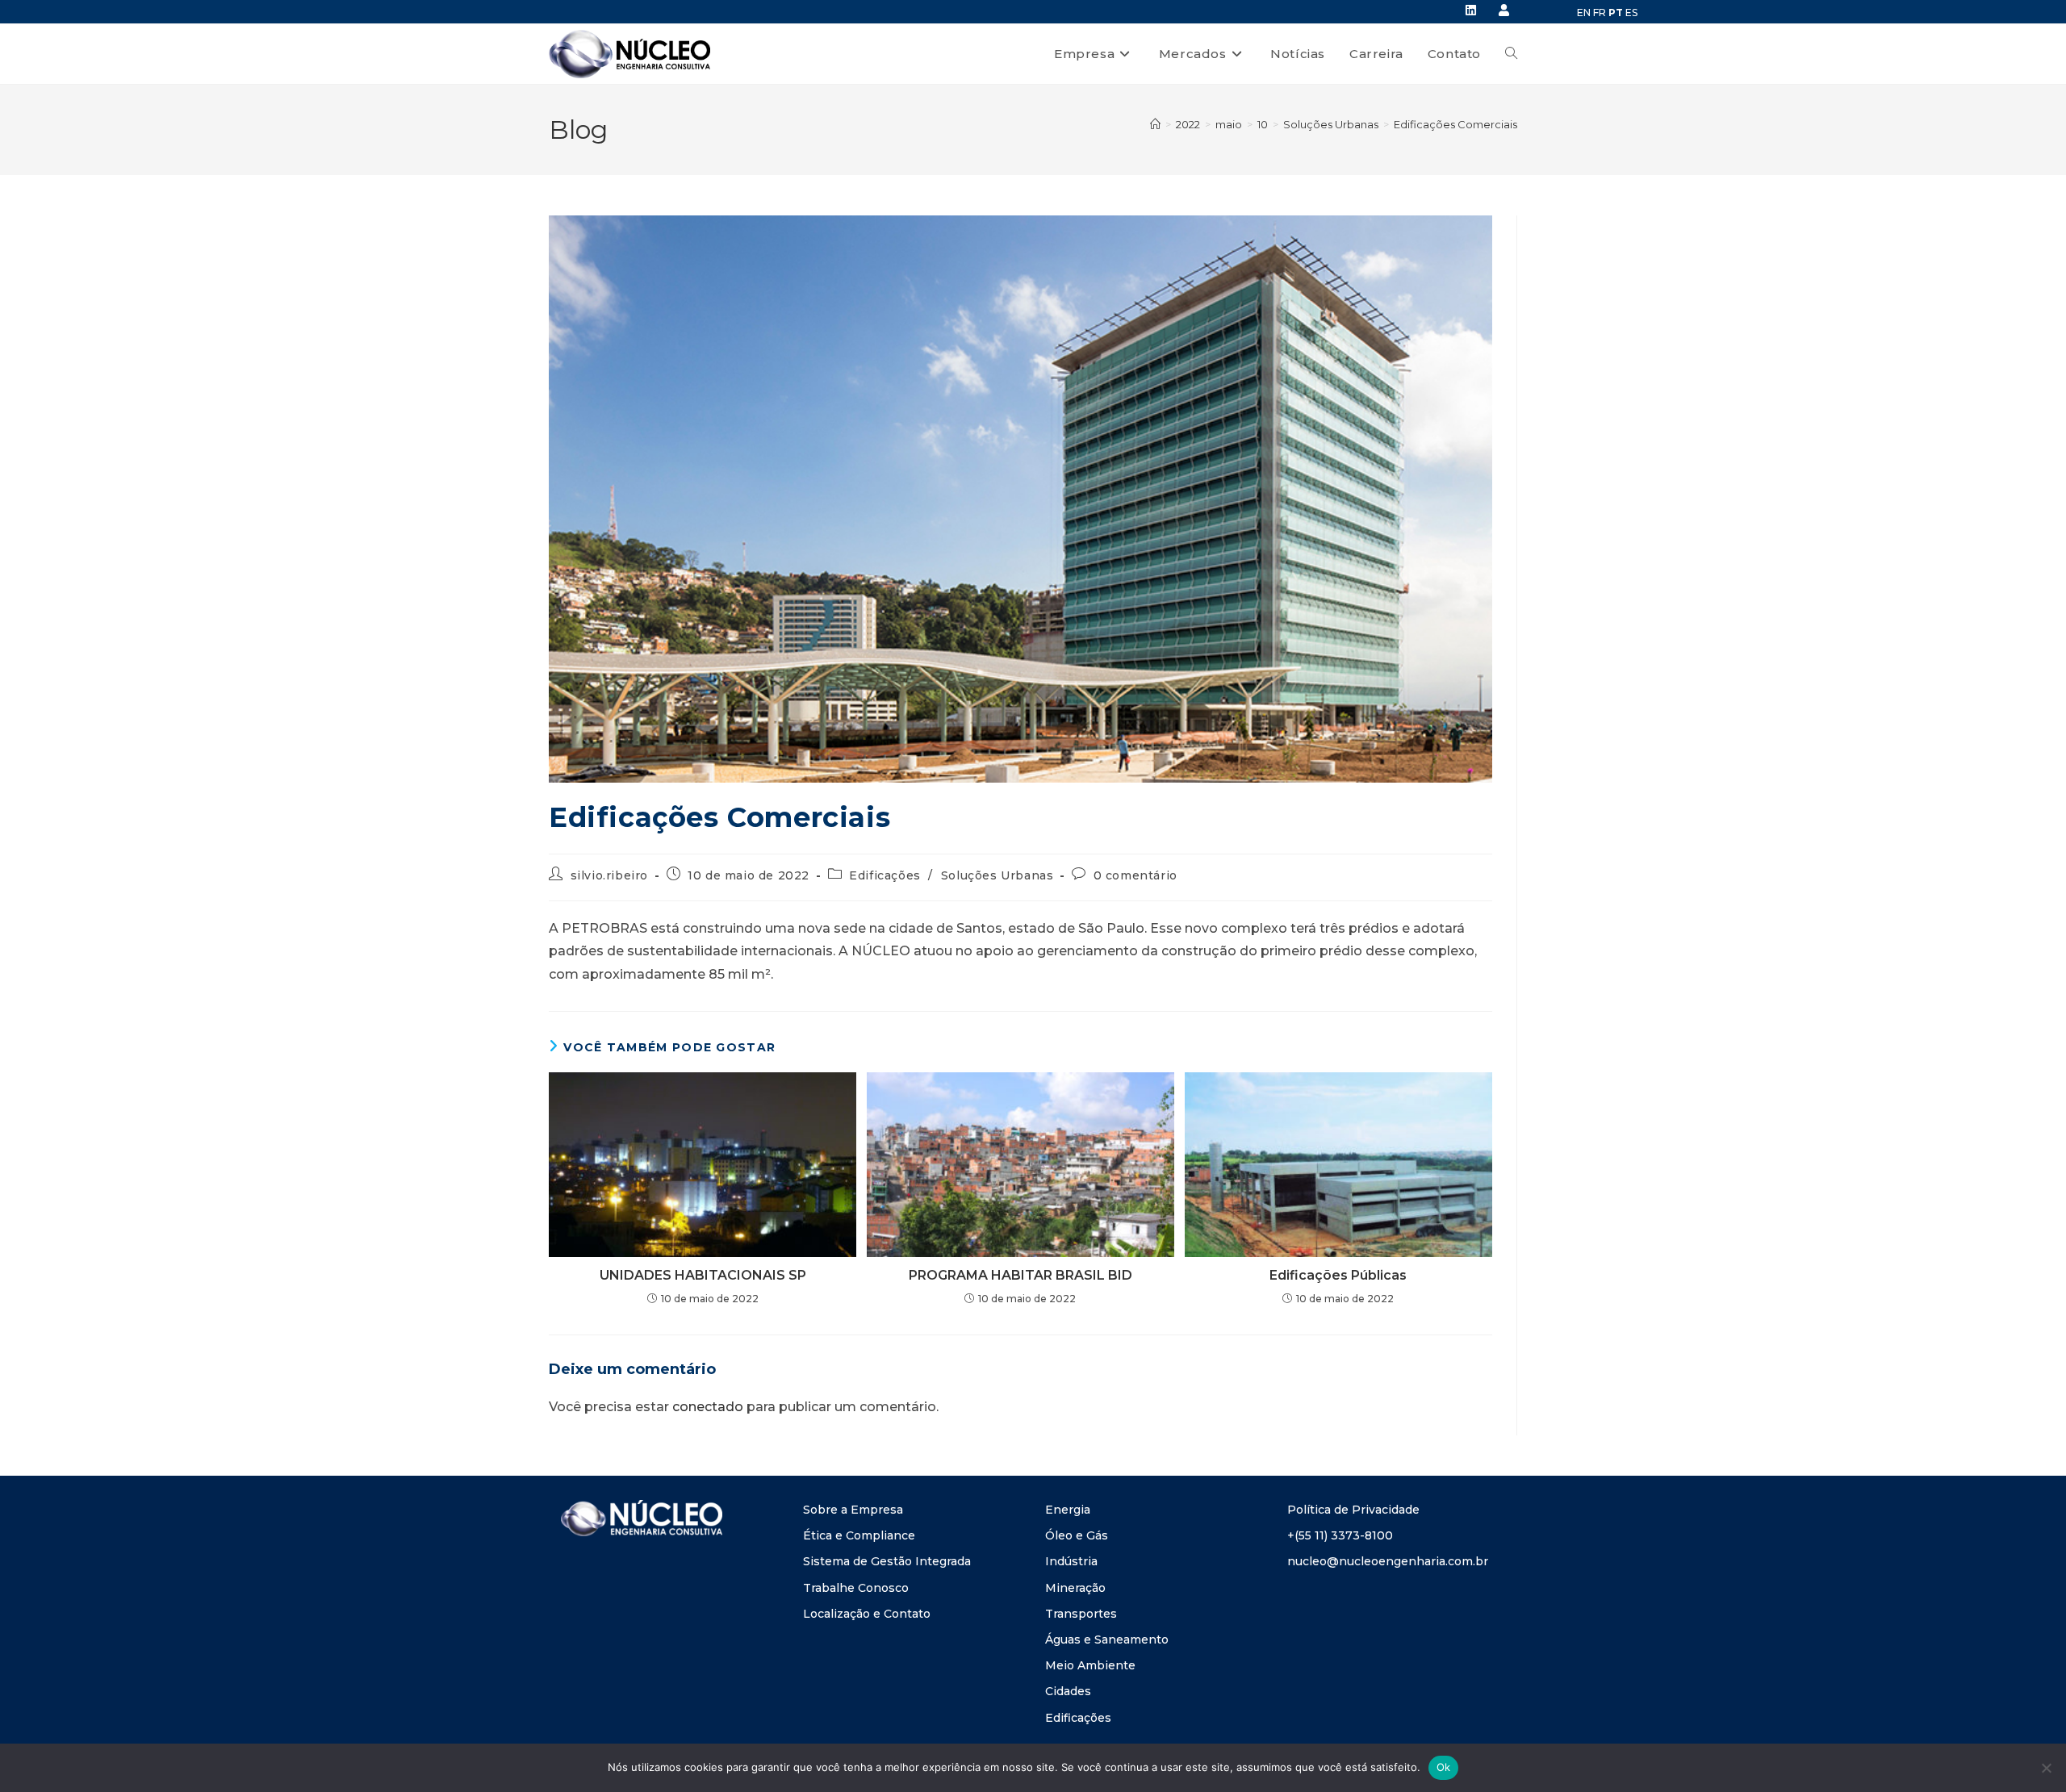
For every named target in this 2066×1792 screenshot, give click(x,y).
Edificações (885, 875)
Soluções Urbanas (997, 875)
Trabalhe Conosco (856, 1588)
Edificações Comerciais (1455, 124)
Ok (1444, 1767)
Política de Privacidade (1353, 1510)
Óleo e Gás (1077, 1535)
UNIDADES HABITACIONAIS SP (703, 1275)
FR (1600, 13)
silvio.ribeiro (609, 875)
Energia (1068, 1510)
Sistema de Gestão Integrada (887, 1561)
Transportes (1081, 1614)
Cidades (1068, 1691)
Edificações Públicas (1338, 1275)
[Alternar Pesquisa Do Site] (1511, 54)
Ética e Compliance (859, 1535)
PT (1616, 13)
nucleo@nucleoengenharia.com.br (1388, 1561)
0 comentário (1135, 875)
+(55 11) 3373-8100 (1340, 1535)
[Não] (2046, 1768)
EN (1584, 13)
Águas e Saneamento (1107, 1640)
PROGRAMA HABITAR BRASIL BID (1020, 1275)
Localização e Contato (867, 1614)
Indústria (1071, 1561)
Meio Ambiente (1090, 1665)
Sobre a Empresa (853, 1510)
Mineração (1075, 1588)
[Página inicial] (1155, 124)
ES (1631, 13)
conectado (708, 1407)
